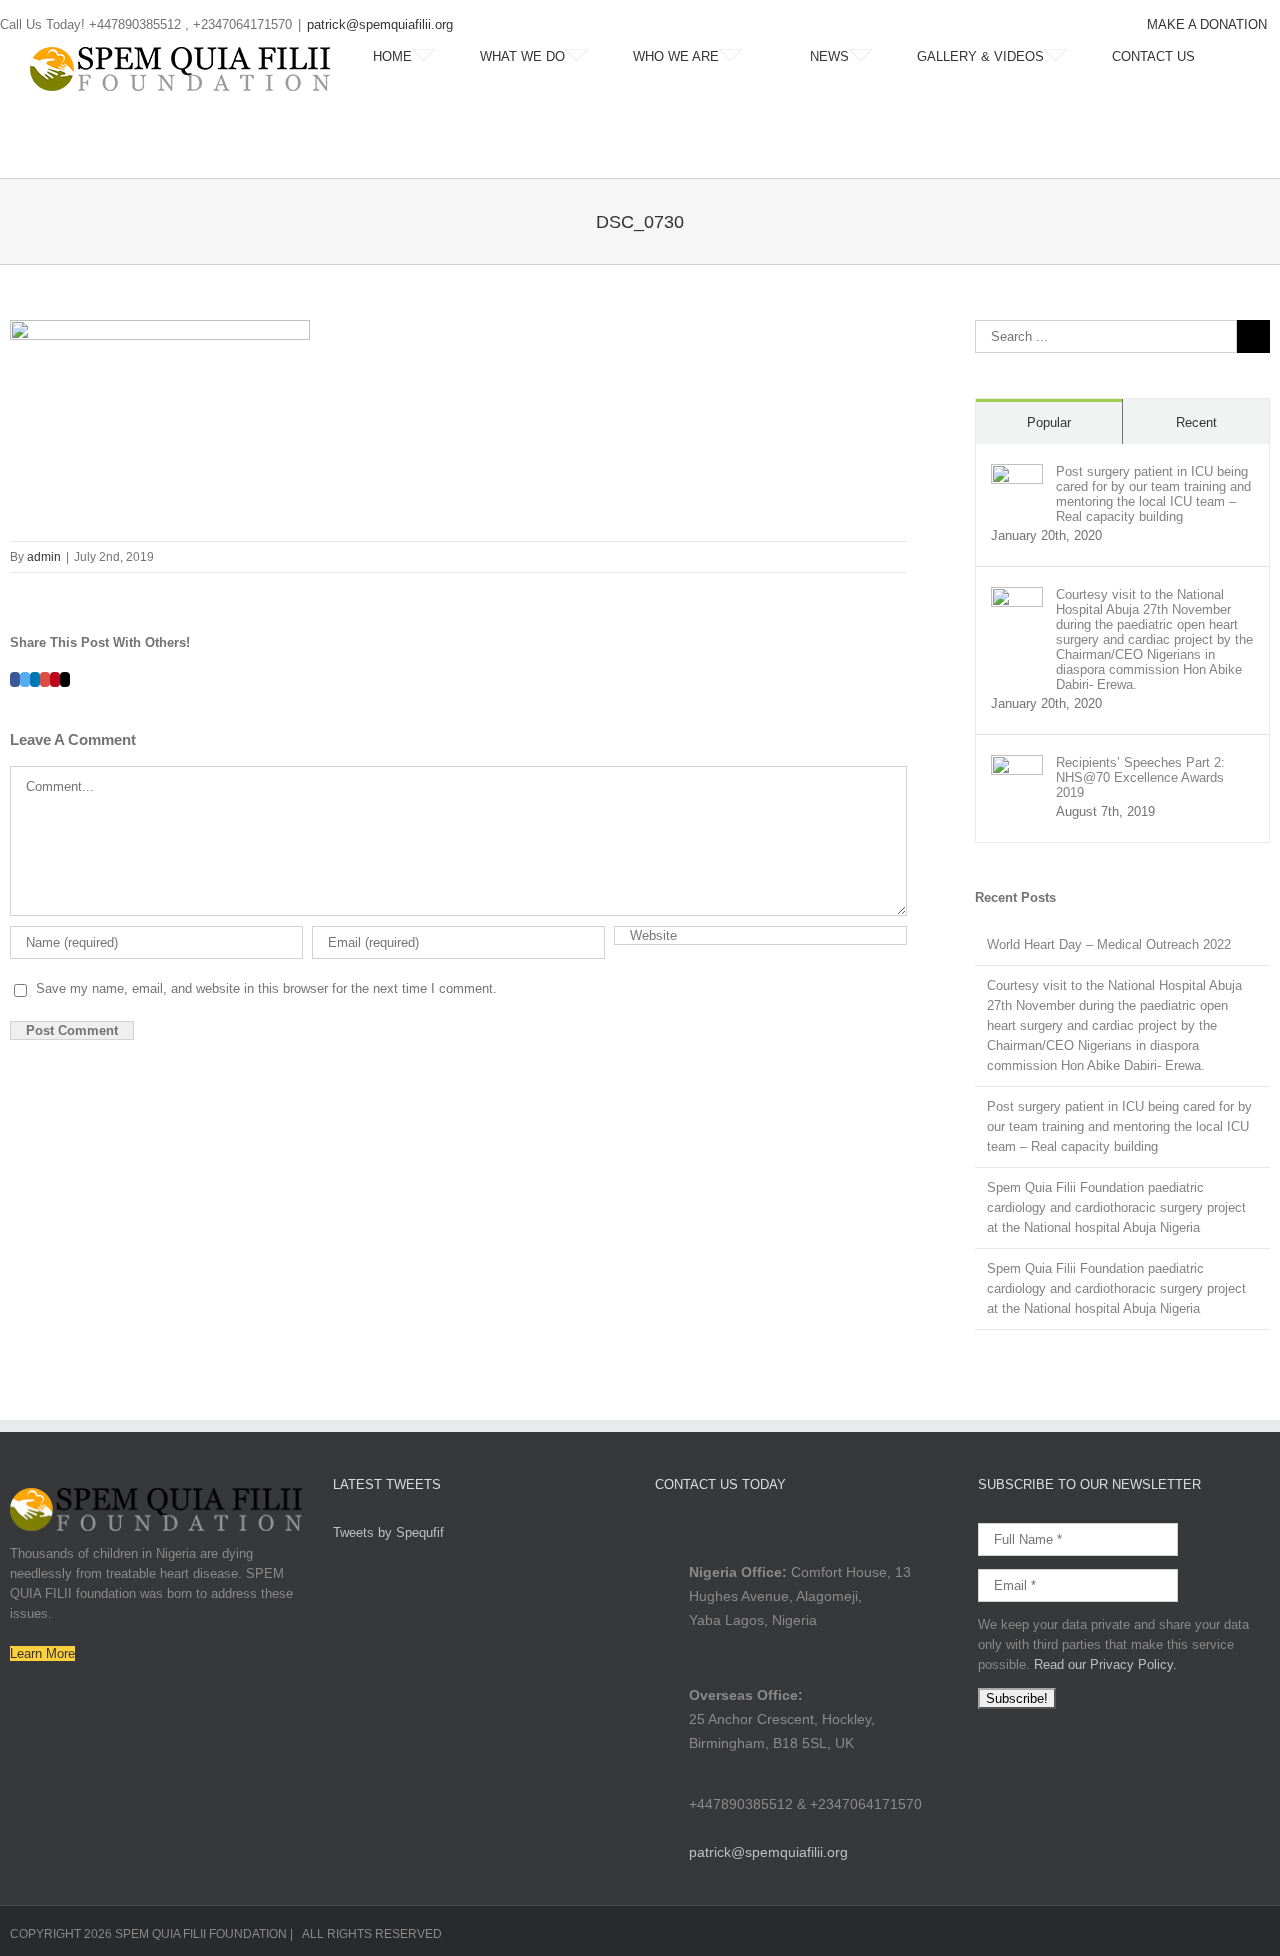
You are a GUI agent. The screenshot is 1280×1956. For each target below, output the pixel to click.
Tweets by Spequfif (388, 1532)
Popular (1049, 422)
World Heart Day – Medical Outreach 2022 (1109, 944)
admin (44, 557)
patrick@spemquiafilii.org (380, 24)
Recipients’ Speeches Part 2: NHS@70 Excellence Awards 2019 (1140, 777)
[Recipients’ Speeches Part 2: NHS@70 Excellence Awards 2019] (1017, 764)
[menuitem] (1207, 25)
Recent (1196, 422)
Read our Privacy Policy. (1105, 1664)
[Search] (1245, 57)
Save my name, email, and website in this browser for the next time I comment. (266, 988)
